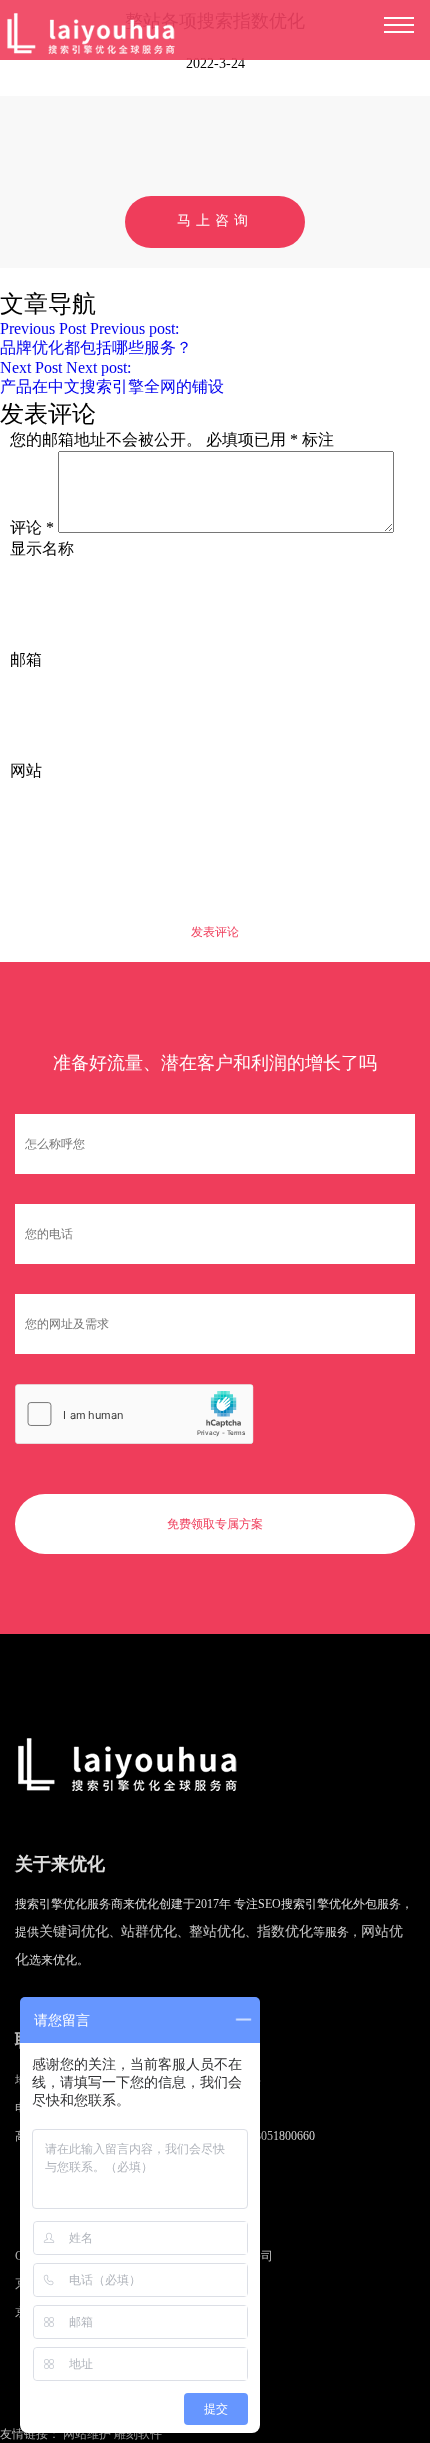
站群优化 (149, 1931)
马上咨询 (215, 220)
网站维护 (87, 2434)
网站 (26, 770)
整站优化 (217, 1931)
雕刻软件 (138, 2434)
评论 (32, 527)
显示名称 (42, 548)
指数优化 (285, 1931)
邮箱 (26, 659)
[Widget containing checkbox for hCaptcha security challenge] (134, 1414)
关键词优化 (74, 1931)
